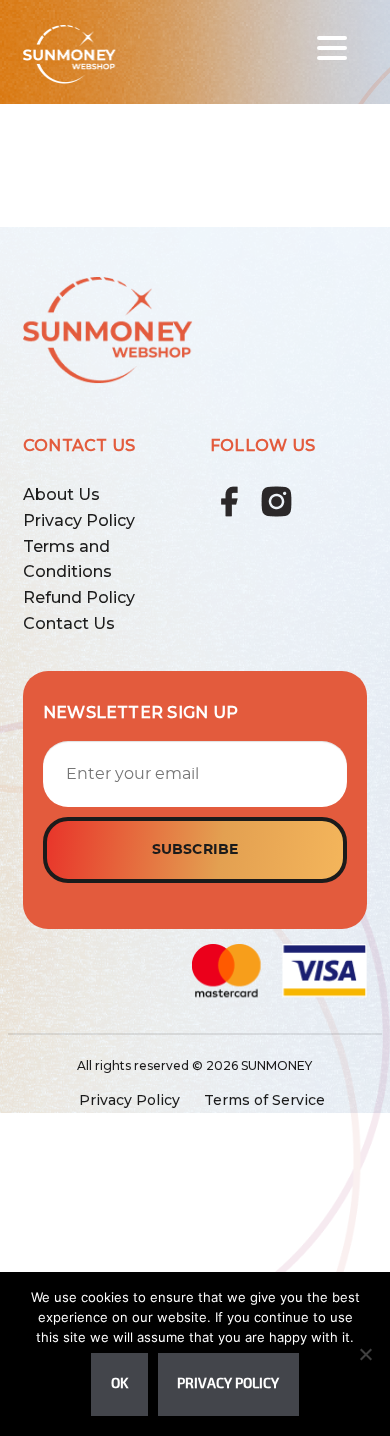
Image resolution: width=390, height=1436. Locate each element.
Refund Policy (79, 597)
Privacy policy (228, 1383)
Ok (119, 1383)
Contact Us (69, 623)
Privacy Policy (79, 520)
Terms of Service (264, 1100)
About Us (61, 494)
